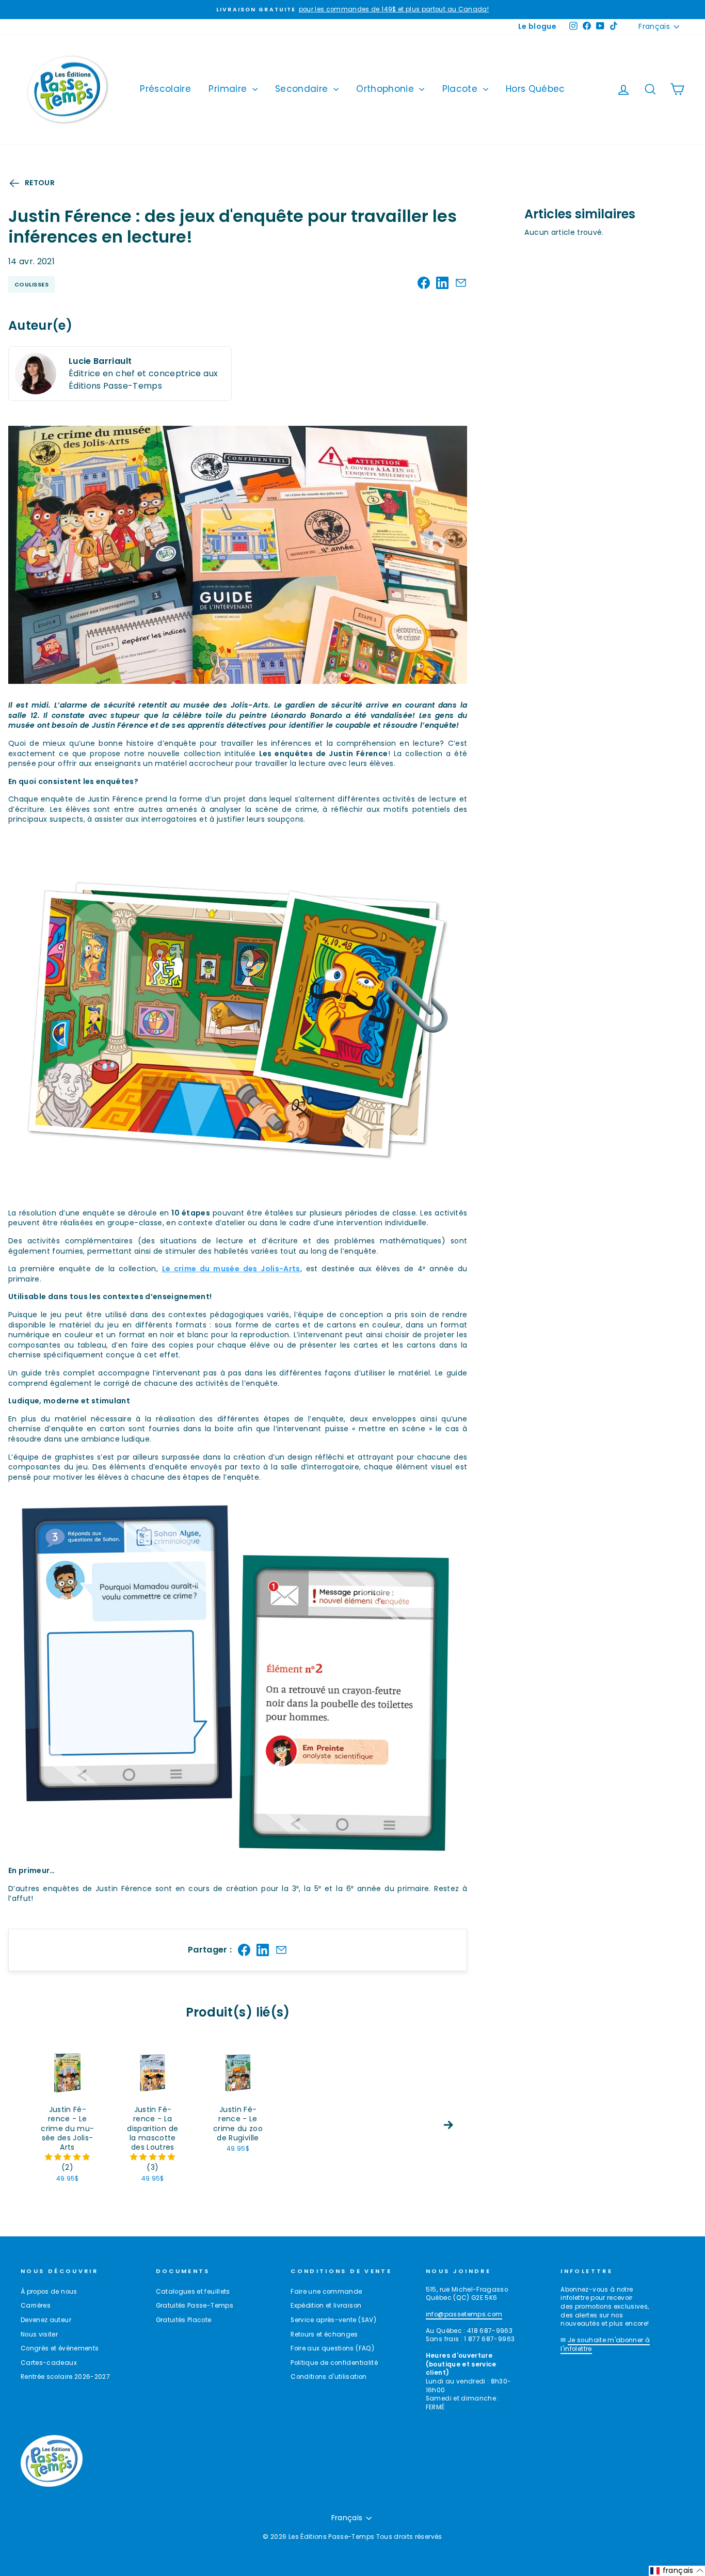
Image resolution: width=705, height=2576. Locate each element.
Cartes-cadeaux (49, 2363)
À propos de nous (49, 2292)
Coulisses (31, 284)
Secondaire (303, 89)
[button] (67, 2157)
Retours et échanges (324, 2334)
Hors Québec (535, 89)
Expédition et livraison (326, 2306)
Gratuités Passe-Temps (195, 2306)
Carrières (36, 2306)
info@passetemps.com (464, 2314)
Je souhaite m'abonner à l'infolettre (605, 2345)
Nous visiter (39, 2334)
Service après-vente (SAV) (333, 2320)
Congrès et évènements (60, 2348)
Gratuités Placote (184, 2320)
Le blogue (537, 26)
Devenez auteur (46, 2320)
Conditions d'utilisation (329, 2377)
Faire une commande (326, 2292)
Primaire (229, 89)
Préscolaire (165, 89)
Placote (461, 89)
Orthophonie (386, 89)
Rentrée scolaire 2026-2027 (65, 2377)
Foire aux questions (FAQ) (332, 2348)
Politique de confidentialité (334, 2363)
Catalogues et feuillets (193, 2292)
